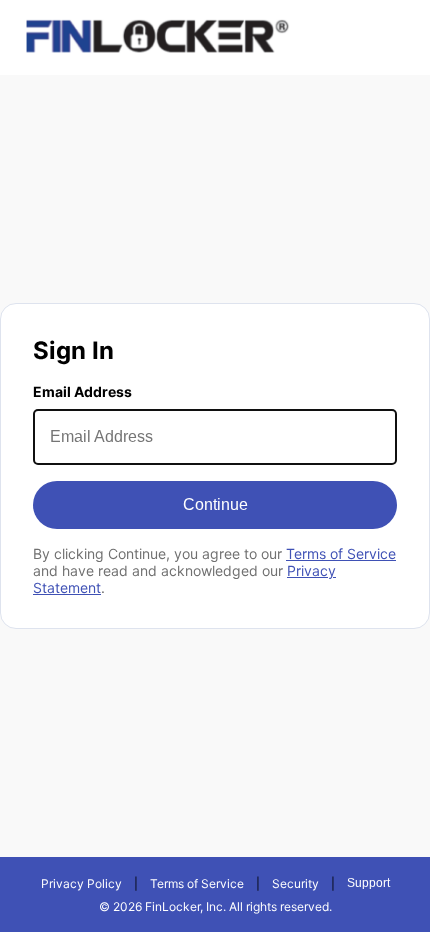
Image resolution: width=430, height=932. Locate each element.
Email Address (82, 391)
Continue (215, 504)
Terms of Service (341, 553)
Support (368, 883)
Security (295, 883)
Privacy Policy (81, 883)
